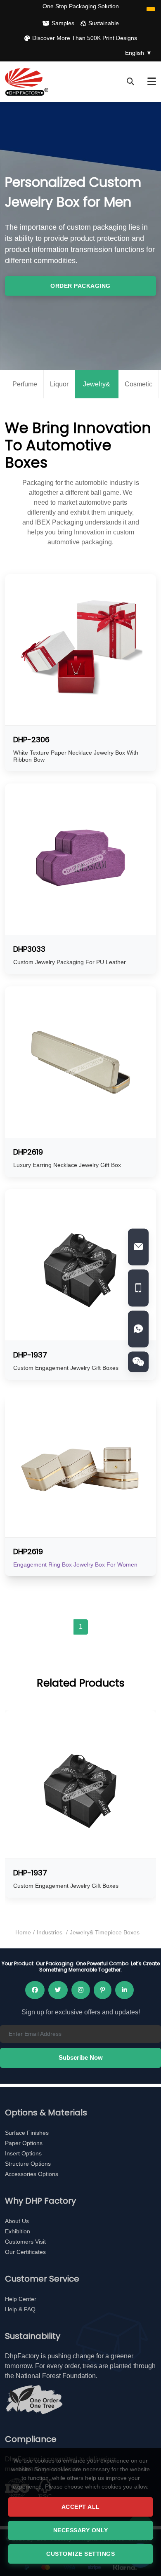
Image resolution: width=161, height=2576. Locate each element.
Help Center (21, 2299)
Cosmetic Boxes (139, 390)
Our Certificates (25, 2252)
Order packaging (80, 286)
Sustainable (104, 23)
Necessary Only (81, 2530)
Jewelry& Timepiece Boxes (97, 390)
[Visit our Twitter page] (58, 1990)
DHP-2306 (31, 740)
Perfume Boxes (25, 390)
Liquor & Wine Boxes (59, 390)
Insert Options (23, 2153)
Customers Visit (25, 2242)
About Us (17, 2221)
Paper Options (24, 2143)
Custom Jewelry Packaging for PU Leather (70, 962)
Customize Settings (80, 2554)
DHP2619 (28, 1152)
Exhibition (18, 2231)
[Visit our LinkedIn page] (124, 1990)
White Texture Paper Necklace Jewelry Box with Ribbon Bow (76, 756)
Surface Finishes (27, 2133)
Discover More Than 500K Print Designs (85, 38)
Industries (50, 1932)
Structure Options (28, 2164)
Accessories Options (32, 2174)
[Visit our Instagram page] (81, 1990)
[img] (138, 1362)
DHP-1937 (30, 1355)
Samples (63, 23)
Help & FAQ (20, 2309)
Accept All (81, 2507)
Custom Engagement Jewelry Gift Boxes (66, 1368)
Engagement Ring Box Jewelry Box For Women (75, 1564)
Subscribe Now (81, 2057)
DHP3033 (29, 949)
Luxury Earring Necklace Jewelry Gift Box (67, 1165)
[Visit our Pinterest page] (103, 1990)
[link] (138, 1247)
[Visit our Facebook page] (35, 1990)
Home (23, 1932)
